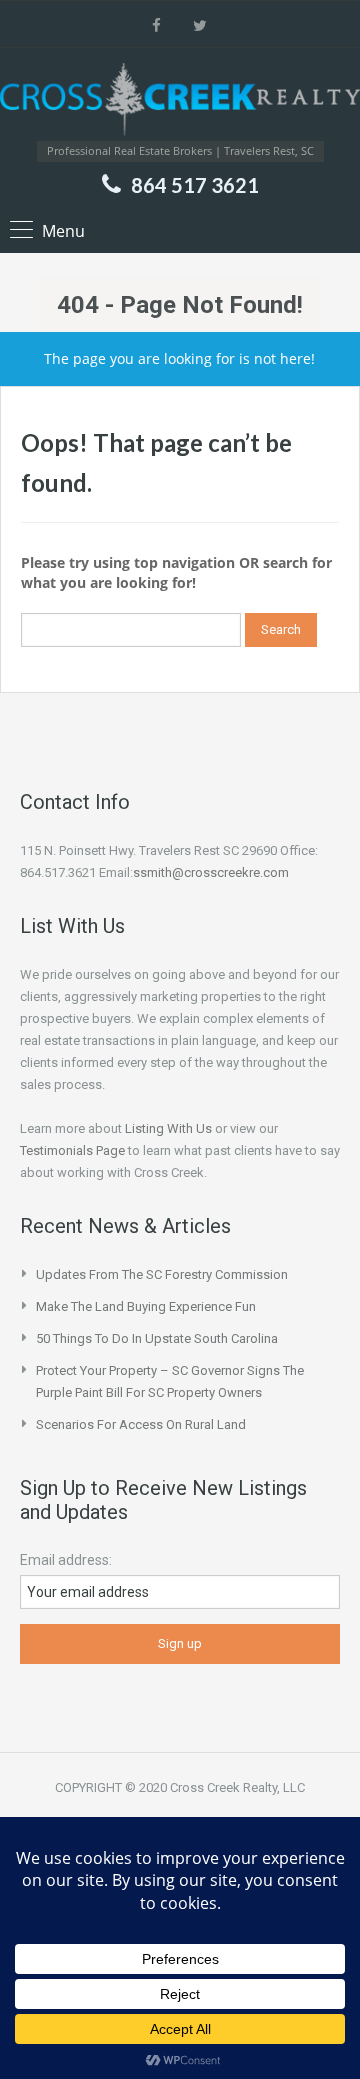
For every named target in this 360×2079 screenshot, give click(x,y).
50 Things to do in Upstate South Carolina (157, 1338)
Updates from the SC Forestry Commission (162, 1274)
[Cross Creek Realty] (180, 102)
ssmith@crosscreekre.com (211, 872)
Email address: (66, 1560)
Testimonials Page (72, 1150)
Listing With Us (168, 1128)
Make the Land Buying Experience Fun (146, 1306)
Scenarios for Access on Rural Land (141, 1424)
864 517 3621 (195, 185)
